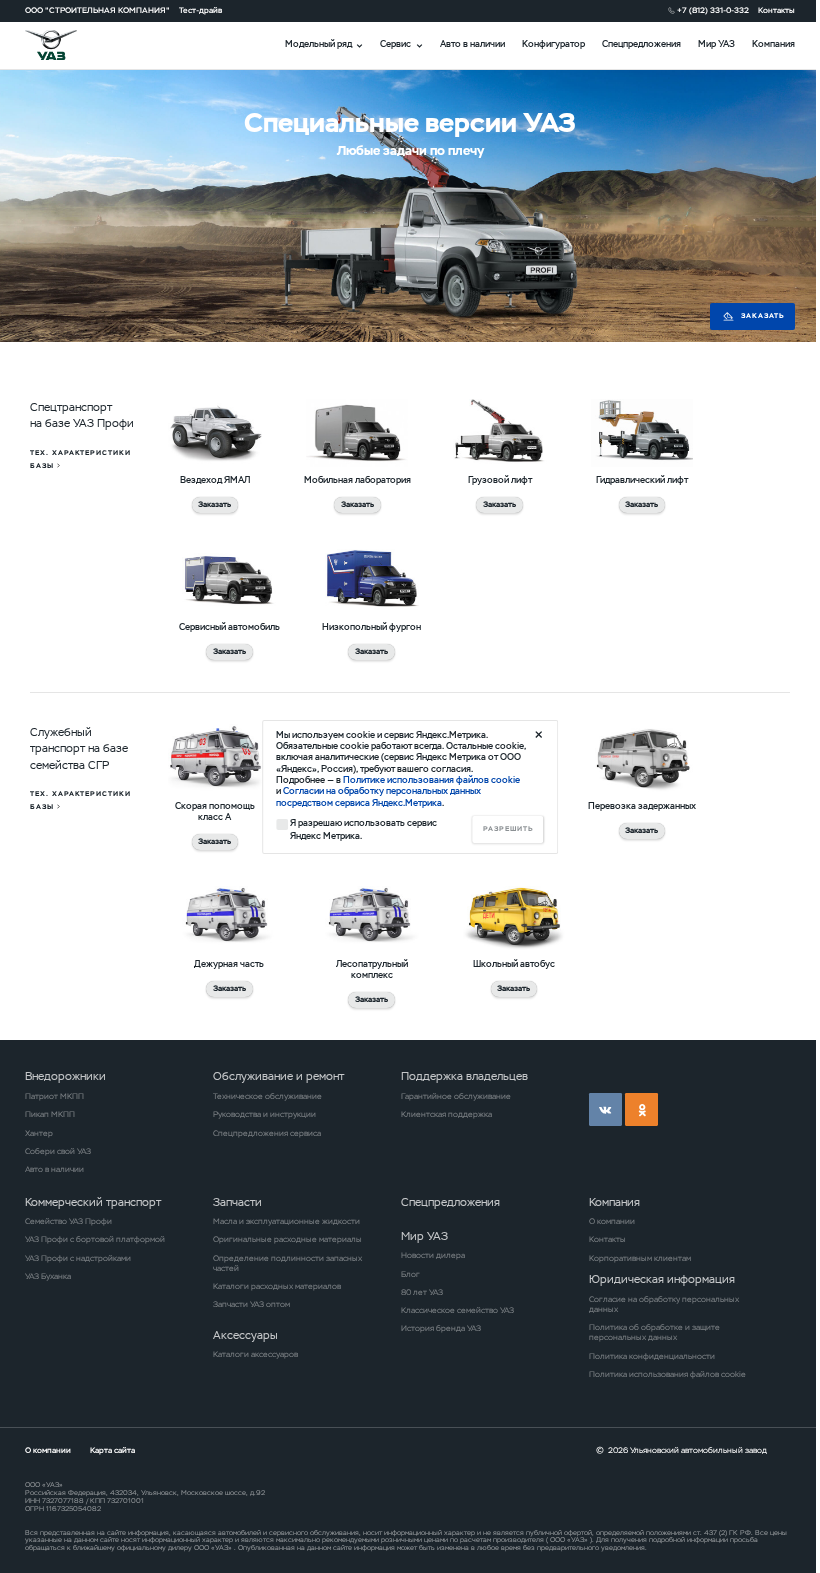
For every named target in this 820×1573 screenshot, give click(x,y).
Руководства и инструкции (264, 1114)
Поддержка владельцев (464, 1076)
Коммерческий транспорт (93, 1202)
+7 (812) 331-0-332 (713, 10)
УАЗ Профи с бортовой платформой (95, 1239)
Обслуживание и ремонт (278, 1076)
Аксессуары (245, 1335)
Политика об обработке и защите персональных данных (654, 1332)
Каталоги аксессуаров (255, 1354)
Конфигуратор (553, 44)
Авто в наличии (472, 44)
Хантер (39, 1133)
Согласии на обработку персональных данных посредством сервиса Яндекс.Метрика (378, 796)
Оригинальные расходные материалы (287, 1239)
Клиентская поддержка (446, 1114)
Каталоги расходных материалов (277, 1286)
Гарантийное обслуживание (456, 1096)
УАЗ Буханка (48, 1276)
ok (641, 1109)
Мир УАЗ (716, 44)
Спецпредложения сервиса (267, 1133)
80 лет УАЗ (422, 1292)
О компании (612, 1221)
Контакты (776, 10)
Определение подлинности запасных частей (287, 1263)
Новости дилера (433, 1255)
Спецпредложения (641, 44)
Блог (410, 1274)
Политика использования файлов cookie (667, 1374)
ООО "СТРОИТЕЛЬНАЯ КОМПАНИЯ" (97, 10)
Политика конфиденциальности (652, 1356)
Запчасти (237, 1202)
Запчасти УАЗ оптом (251, 1304)
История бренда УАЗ (441, 1328)
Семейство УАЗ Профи (68, 1221)
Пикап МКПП (50, 1114)
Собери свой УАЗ (58, 1151)
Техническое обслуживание (267, 1096)
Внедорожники (65, 1076)
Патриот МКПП (54, 1096)
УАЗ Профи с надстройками (78, 1258)
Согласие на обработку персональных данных (664, 1304)
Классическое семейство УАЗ (457, 1310)
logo (65, 45)
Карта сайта (112, 1450)
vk (605, 1109)
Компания (773, 44)
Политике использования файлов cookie (431, 780)
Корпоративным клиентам (640, 1258)
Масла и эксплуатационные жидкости (286, 1221)
